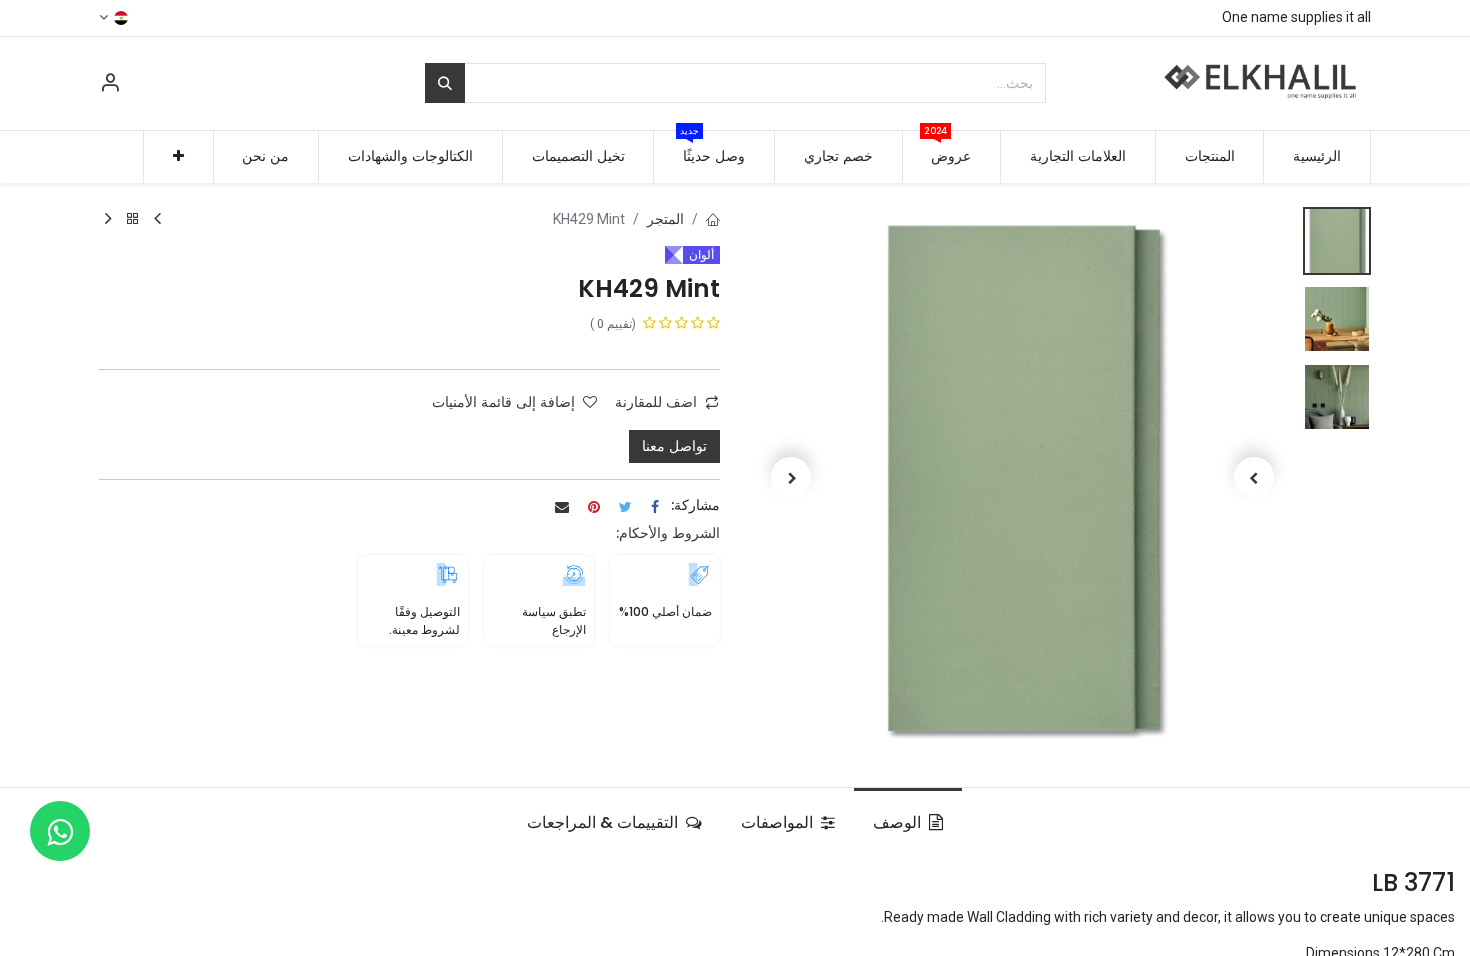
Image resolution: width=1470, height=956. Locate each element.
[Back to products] (133, 219)
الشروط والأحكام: (668, 533)
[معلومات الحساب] (110, 85)
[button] (178, 157)
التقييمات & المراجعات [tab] (604, 822)
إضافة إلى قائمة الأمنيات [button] (503, 402)
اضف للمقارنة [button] (656, 402)
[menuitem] (1317, 157)
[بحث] (445, 83)
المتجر (665, 219)
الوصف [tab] (899, 822)
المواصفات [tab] (779, 822)
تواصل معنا (674, 446)
